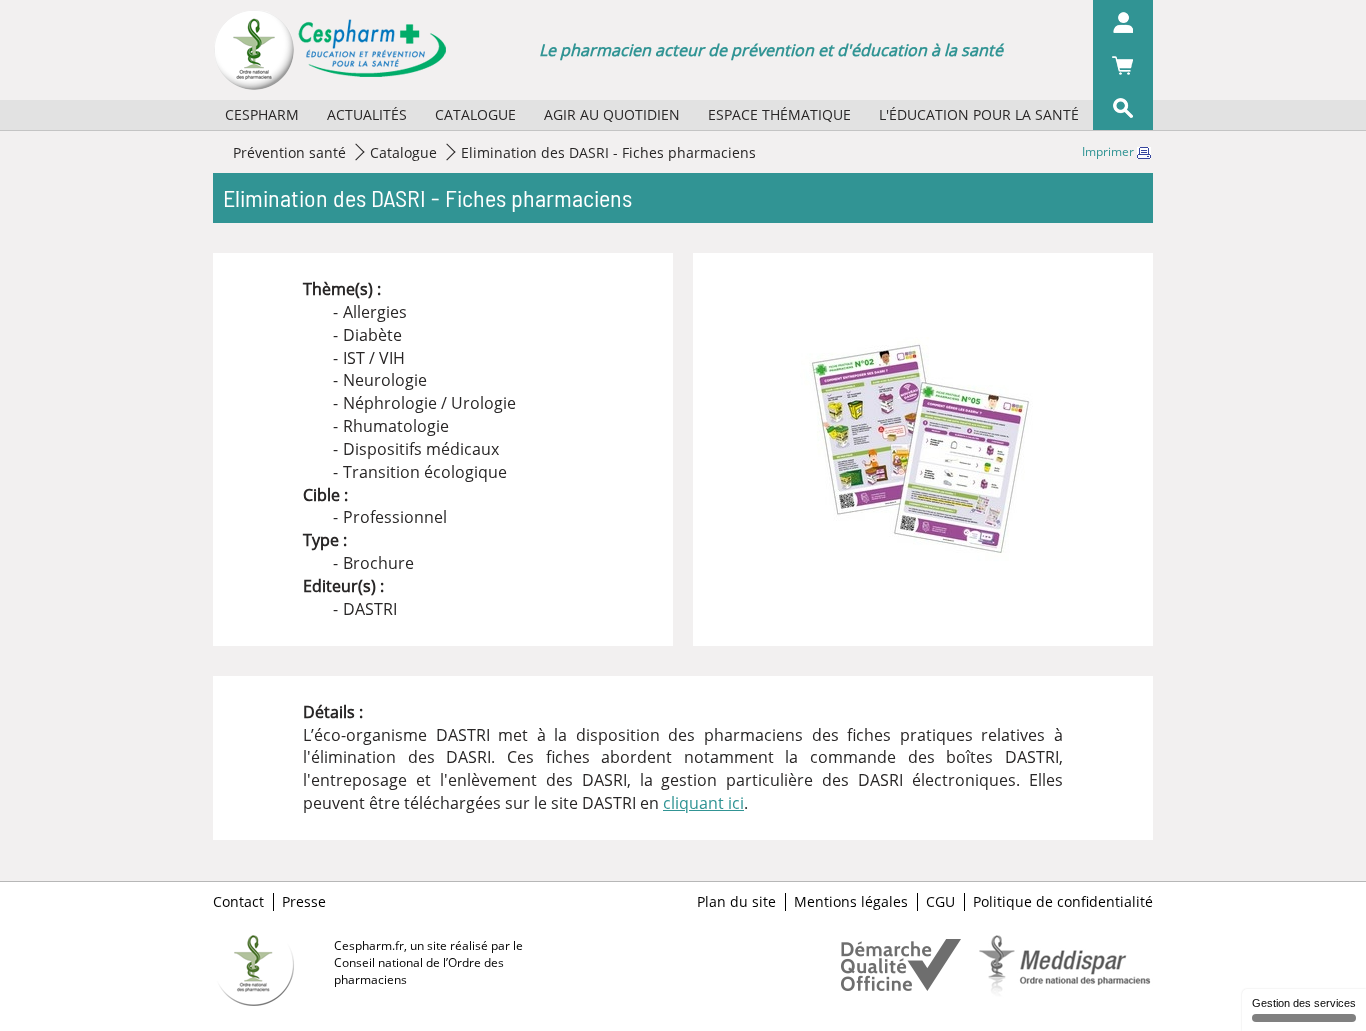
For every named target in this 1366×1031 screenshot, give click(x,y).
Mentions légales (851, 902)
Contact (238, 902)
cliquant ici (703, 803)
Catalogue (475, 114)
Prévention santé (289, 152)
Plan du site (736, 902)
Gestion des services (1304, 1003)
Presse (304, 902)
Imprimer (1109, 151)
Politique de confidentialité (1063, 902)
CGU (940, 902)
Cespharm (262, 114)
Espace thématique (779, 114)
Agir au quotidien (612, 114)
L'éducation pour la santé (979, 114)
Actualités (367, 114)
